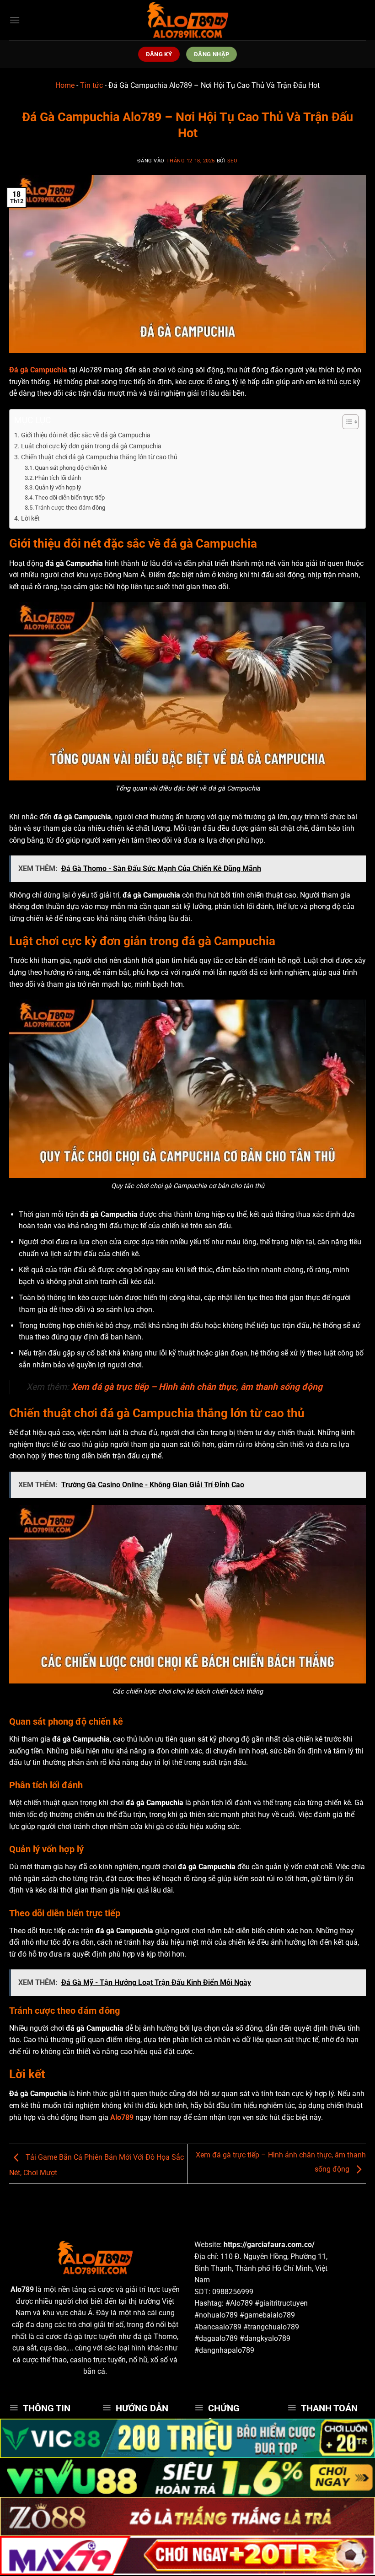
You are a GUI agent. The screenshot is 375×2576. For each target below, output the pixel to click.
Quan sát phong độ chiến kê (71, 468)
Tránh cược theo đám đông (70, 508)
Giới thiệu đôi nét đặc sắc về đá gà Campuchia (86, 435)
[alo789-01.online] (187, 20)
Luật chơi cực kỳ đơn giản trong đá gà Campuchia (91, 446)
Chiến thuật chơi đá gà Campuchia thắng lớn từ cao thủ (99, 457)
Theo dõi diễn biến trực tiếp (70, 497)
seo (233, 161)
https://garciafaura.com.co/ (269, 2245)
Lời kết (30, 519)
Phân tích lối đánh (58, 478)
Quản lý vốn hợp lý (58, 487)
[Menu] (15, 20)
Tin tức (91, 85)
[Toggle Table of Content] (346, 422)
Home (65, 85)
